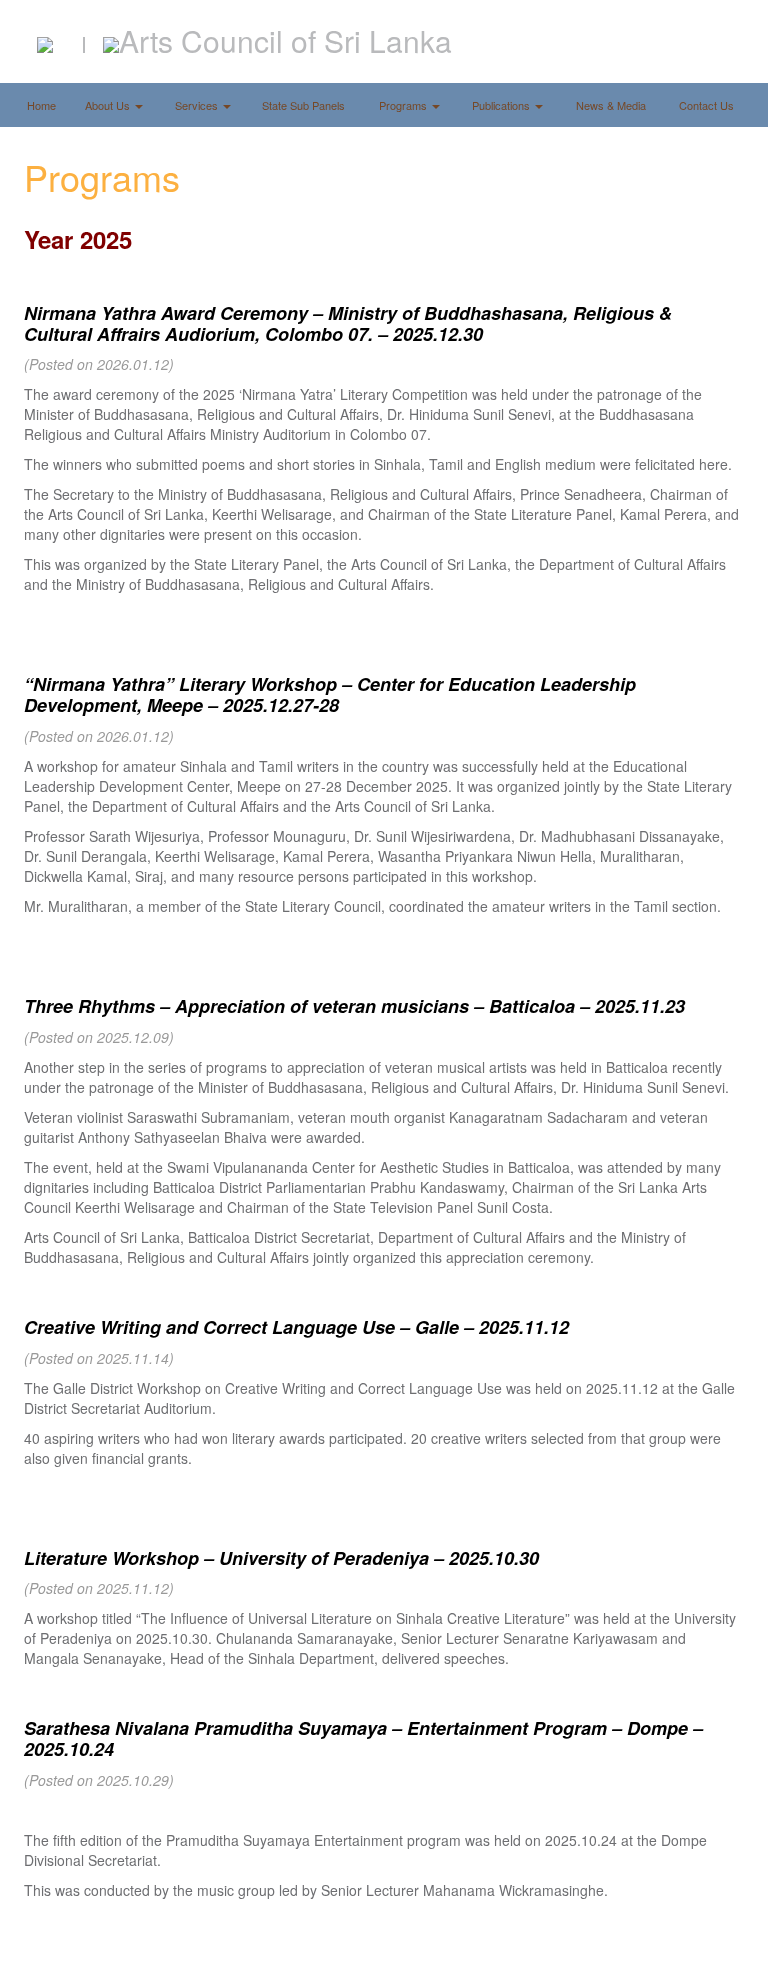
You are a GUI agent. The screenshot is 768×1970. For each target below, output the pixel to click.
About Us (109, 105)
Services (198, 105)
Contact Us (706, 105)
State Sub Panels (303, 105)
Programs (404, 105)
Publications (502, 105)
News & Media (611, 105)
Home (41, 105)
